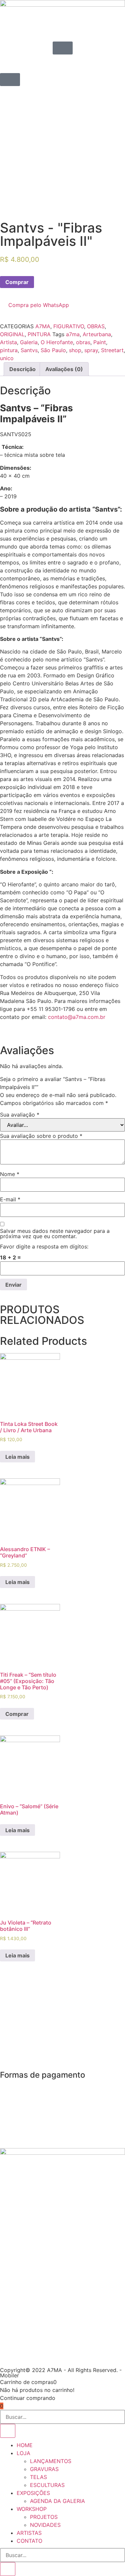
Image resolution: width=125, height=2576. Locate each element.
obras (83, 342)
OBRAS (96, 326)
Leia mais (17, 1457)
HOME (25, 2445)
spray (91, 350)
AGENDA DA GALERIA (57, 2501)
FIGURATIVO (69, 326)
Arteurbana (97, 334)
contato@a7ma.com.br (77, 1017)
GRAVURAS (44, 2469)
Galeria (29, 342)
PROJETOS (44, 2517)
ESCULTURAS (47, 2485)
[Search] (8, 2431)
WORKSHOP (32, 2509)
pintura (9, 350)
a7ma (73, 334)
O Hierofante (57, 342)
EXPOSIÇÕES (33, 2493)
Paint (100, 342)
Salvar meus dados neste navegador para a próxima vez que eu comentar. (55, 1234)
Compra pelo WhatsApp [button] (39, 305)
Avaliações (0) (64, 369)
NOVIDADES (45, 2525)
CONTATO (29, 2541)
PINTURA (39, 334)
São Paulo (53, 350)
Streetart (112, 350)
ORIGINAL (12, 334)
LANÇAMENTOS (51, 2461)
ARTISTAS (29, 2533)
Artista (8, 342)
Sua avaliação (20, 1115)
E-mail (10, 1199)
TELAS (38, 2477)
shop (75, 350)
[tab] (22, 369)
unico (7, 358)
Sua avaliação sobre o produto (41, 1136)
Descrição (22, 369)
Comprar (17, 282)
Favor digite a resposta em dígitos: (44, 1246)
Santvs (29, 350)
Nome (10, 1174)
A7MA (43, 326)
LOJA (23, 2453)
